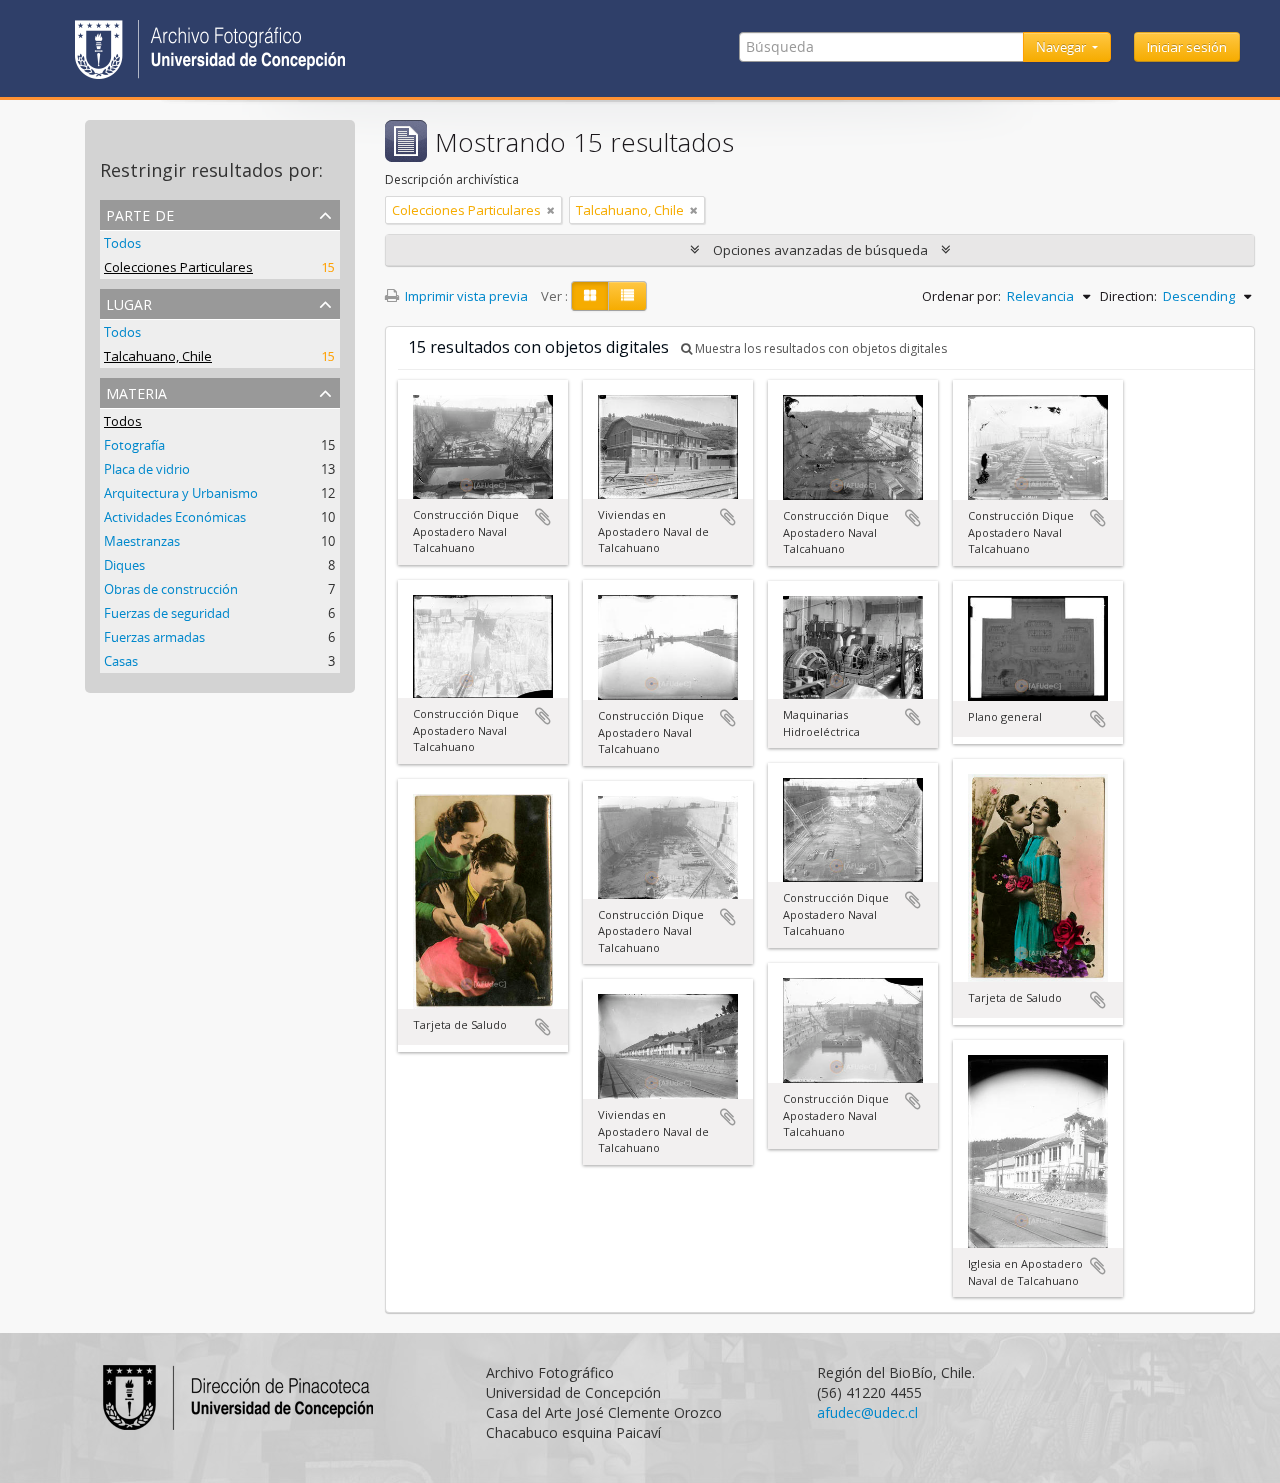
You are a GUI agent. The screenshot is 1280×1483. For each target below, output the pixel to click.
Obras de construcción (171, 589)
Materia (136, 391)
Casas (121, 661)
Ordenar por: (961, 296)
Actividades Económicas (175, 517)
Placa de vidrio (147, 469)
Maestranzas (142, 541)
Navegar (1062, 47)
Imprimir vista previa (465, 296)
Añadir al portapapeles (543, 517)
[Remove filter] (551, 210)
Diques (124, 565)
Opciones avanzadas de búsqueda (820, 250)
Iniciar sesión (1187, 47)
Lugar (129, 302)
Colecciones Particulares (178, 267)
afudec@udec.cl (867, 1412)
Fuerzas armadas (154, 637)
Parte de (140, 213)
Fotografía (134, 445)
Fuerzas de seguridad (167, 613)
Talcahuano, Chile (158, 356)
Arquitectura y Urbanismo (181, 493)
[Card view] (590, 296)
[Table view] (627, 296)
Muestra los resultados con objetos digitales (819, 348)
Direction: (1128, 296)
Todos (122, 243)
